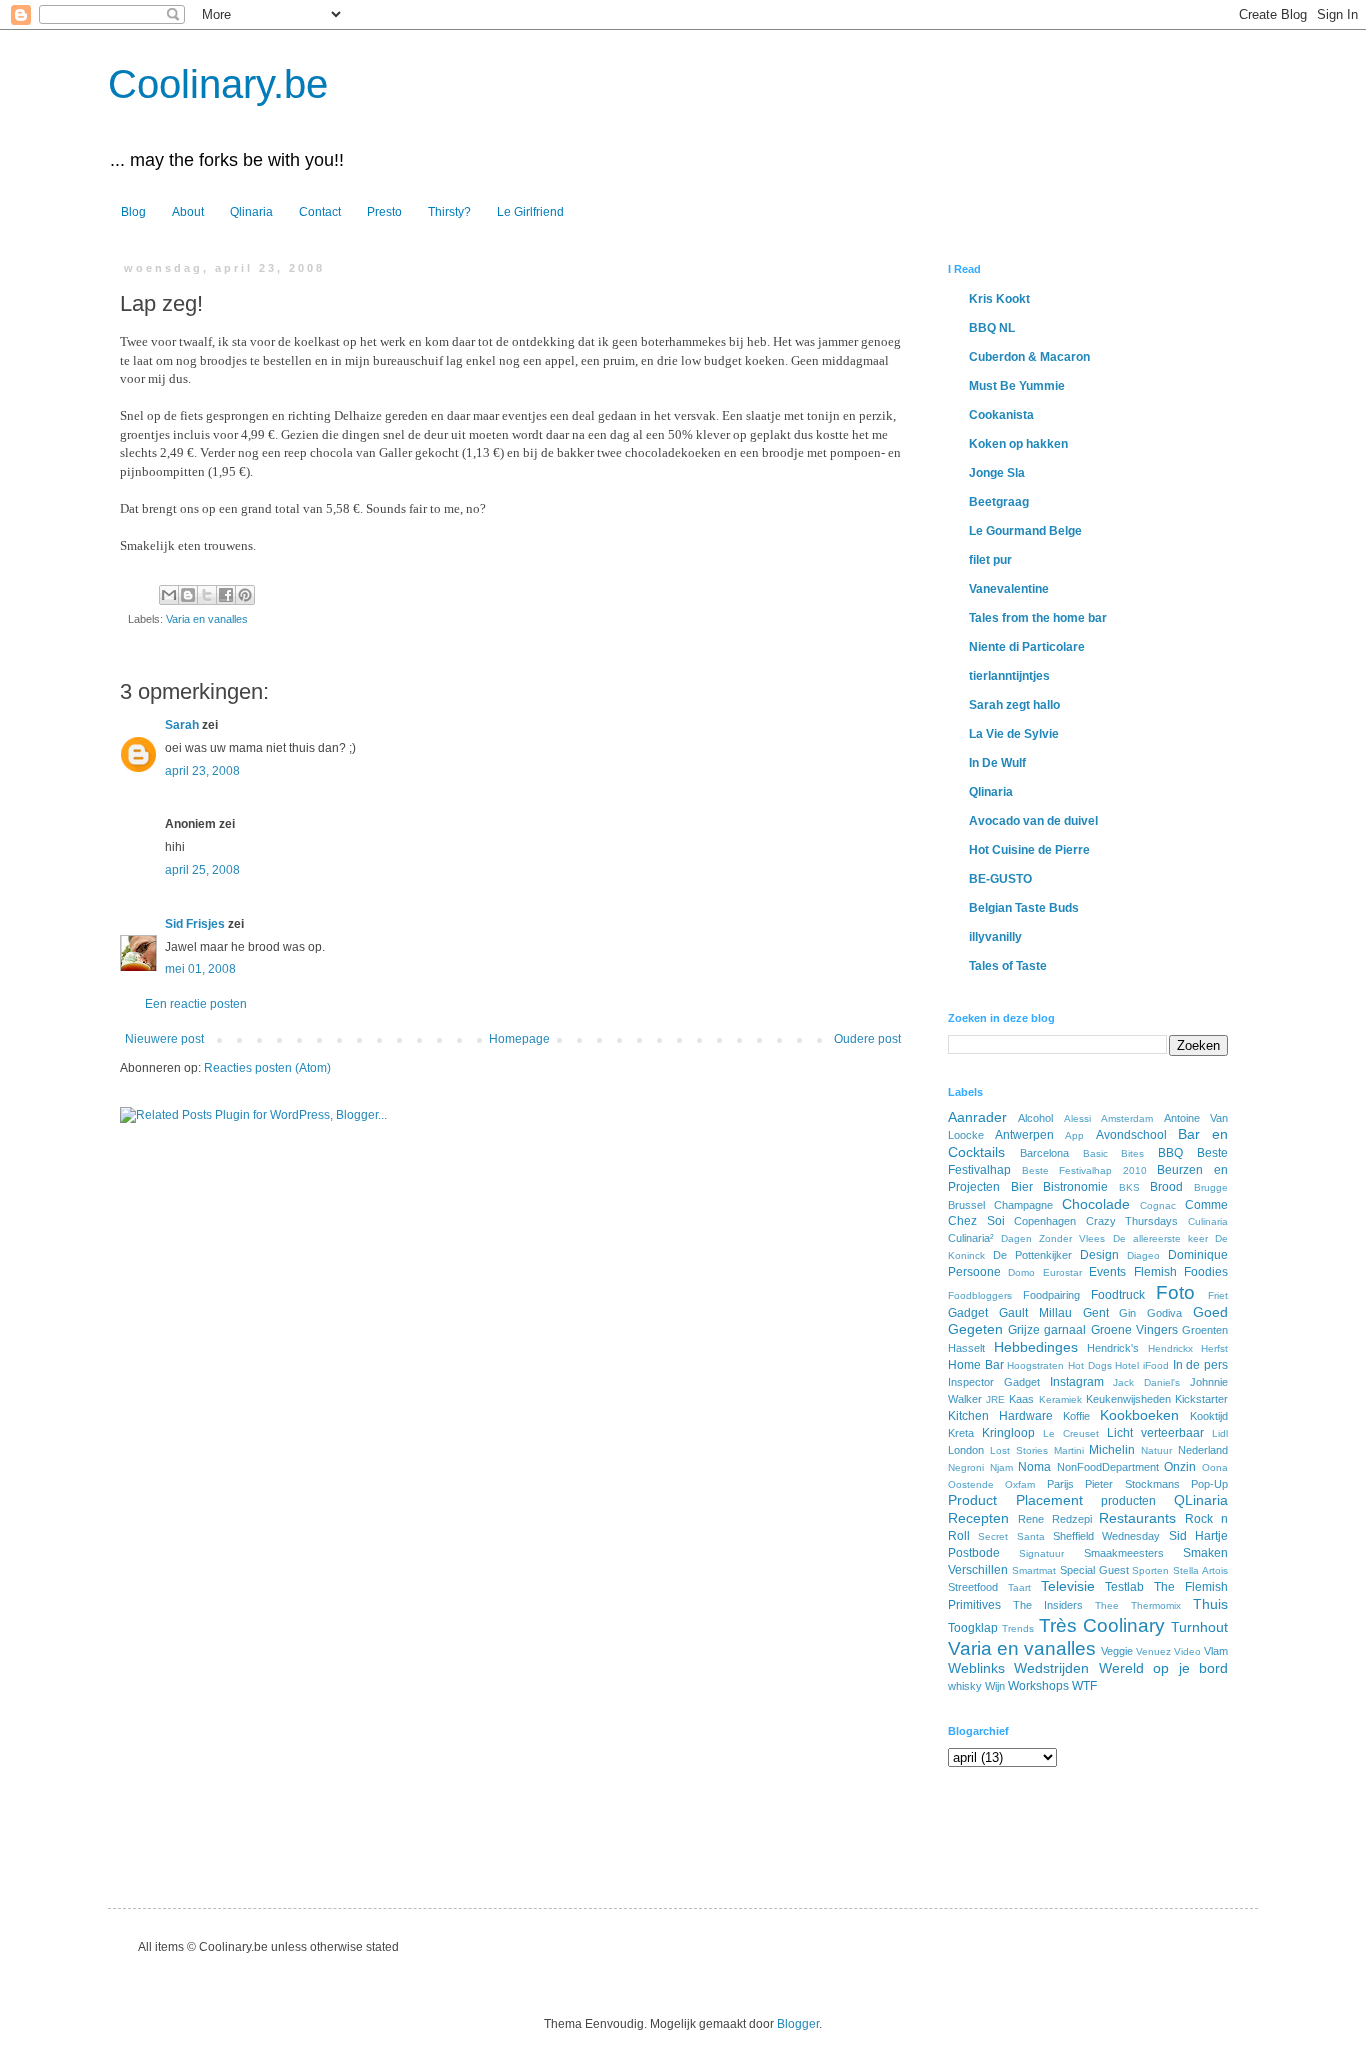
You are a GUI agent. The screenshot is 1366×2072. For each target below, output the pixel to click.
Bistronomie (1075, 1187)
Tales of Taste (1008, 966)
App (1074, 1135)
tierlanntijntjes (1009, 676)
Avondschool (1131, 1135)
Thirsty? (449, 212)
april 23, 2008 (202, 771)
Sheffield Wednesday (1106, 1536)
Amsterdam (1127, 1118)
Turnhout (1199, 1627)
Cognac (1158, 1205)
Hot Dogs (1090, 1365)
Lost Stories (1019, 1450)
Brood (1166, 1187)
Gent (1096, 1313)
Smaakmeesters (1124, 1553)
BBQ (1170, 1153)
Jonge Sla (997, 473)
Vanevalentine (1009, 589)
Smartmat (1034, 1570)
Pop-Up (1209, 1484)
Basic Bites (1114, 1153)
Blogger (798, 2024)
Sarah (182, 725)
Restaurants (1137, 1518)
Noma (1034, 1467)
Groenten (1205, 1330)
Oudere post (867, 1039)
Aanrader (977, 1117)
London (966, 1450)
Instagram (1077, 1382)
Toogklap (973, 1628)
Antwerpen (1024, 1135)
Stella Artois (1200, 1570)
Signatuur (1041, 1553)
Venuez (1153, 1651)
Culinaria (1208, 1221)
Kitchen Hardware (1000, 1416)
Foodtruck (1118, 1295)
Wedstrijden (1051, 1668)
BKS (1129, 1187)
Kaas (1021, 1399)
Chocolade (1096, 1204)
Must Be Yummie (1017, 386)
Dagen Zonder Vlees (1053, 1238)
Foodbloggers (980, 1295)
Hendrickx (1170, 1348)
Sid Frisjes (195, 924)
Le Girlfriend (530, 212)
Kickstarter (1201, 1399)
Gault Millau (1035, 1313)
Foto (1175, 1292)
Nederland (1203, 1450)
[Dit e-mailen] (169, 595)
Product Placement (1015, 1500)
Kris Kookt (999, 299)
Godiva (1164, 1313)
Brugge (1211, 1187)
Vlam (1216, 1651)
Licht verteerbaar (1155, 1433)
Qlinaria (251, 212)
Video (1187, 1651)
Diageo (1143, 1255)
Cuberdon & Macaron (1029, 357)
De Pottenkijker (1032, 1255)
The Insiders (1048, 1605)
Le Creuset (1071, 1433)
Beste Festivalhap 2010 (1084, 1170)
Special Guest (1094, 1570)
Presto (384, 212)
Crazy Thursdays (1132, 1221)
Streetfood (973, 1587)
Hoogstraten (1035, 1365)
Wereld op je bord (1163, 1668)
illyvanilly (995, 937)
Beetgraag (999, 502)
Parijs (1060, 1484)
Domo (1021, 1272)
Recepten (978, 1518)
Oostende (971, 1484)
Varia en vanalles (207, 619)
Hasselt (966, 1348)
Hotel (1127, 1365)
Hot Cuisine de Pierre (1029, 850)
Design (1099, 1255)
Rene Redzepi (1055, 1519)
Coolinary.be (218, 84)
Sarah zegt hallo (1014, 705)
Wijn (995, 1686)
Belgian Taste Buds (1024, 908)
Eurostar (1062, 1272)
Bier (1022, 1187)
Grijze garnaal (1047, 1330)
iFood (1156, 1365)
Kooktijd (1209, 1416)
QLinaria (1201, 1500)
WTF (1084, 1686)
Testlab (1124, 1587)
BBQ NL (992, 328)
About (188, 212)
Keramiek (1060, 1399)
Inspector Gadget (994, 1382)
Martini (1069, 1450)
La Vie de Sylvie (1014, 734)
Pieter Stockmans (1132, 1484)
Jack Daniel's (1146, 1382)
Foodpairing (1051, 1295)
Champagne (1023, 1205)
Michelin (1112, 1450)
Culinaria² (971, 1238)
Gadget (968, 1313)
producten (1128, 1501)
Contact (320, 212)
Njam (1001, 1467)
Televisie (1068, 1586)
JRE (995, 1399)
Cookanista (1001, 415)
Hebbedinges (1036, 1347)
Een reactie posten (196, 1004)
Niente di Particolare (1027, 647)
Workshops (1038, 1686)
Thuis (1210, 1604)
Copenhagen (1045, 1221)
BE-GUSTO (1000, 879)
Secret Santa (1011, 1536)
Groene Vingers (1134, 1330)
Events (1107, 1272)
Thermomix (1156, 1605)
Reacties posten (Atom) (267, 1068)
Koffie (1076, 1416)
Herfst (1214, 1348)
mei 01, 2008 (200, 969)
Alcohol (1035, 1118)
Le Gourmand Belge (1025, 531)
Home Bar (976, 1365)
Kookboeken (1139, 1415)
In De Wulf (997, 763)
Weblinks (976, 1668)
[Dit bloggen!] (188, 595)
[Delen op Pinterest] (245, 595)
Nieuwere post (164, 1039)
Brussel (966, 1205)
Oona (1215, 1467)
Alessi (1077, 1118)
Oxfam (1020, 1484)
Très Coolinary (1102, 1625)
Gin (1127, 1313)
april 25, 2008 (202, 870)
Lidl (1220, 1433)
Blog (133, 212)
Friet (1218, 1295)
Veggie (1117, 1651)
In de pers (1200, 1365)
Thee (1107, 1605)
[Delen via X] (207, 595)
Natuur (1156, 1450)
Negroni (966, 1467)
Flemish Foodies (1181, 1272)
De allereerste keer (1160, 1238)
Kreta (961, 1433)
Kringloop (1008, 1433)
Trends (1018, 1628)
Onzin (1180, 1467)
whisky (965, 1686)
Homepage (519, 1039)
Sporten (1150, 1570)
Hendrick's (1113, 1348)
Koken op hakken (1018, 444)
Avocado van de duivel (1033, 821)
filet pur (990, 560)
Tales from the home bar (1038, 618)
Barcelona (1044, 1153)
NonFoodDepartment (1108, 1467)
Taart (1019, 1587)
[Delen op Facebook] (226, 595)
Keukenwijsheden (1128, 1399)
